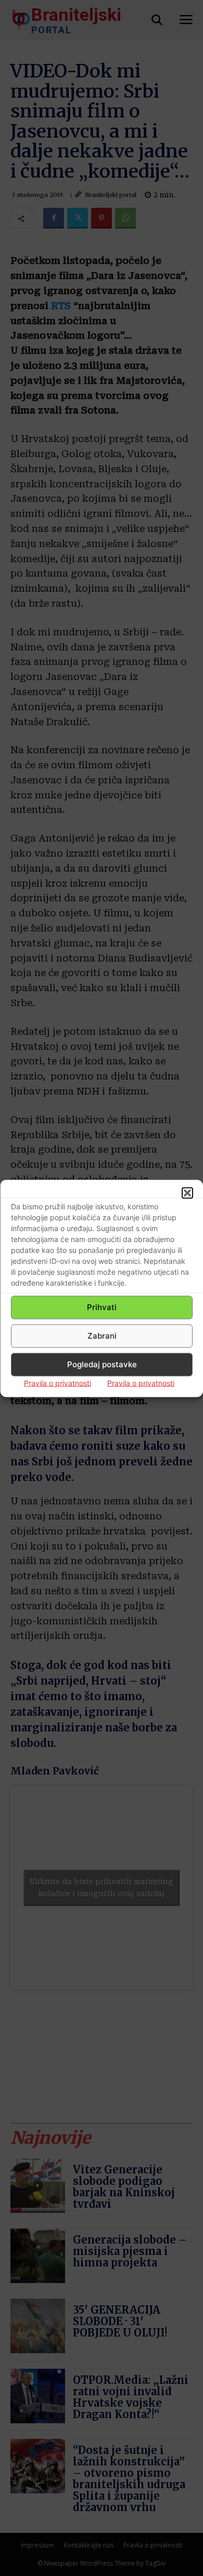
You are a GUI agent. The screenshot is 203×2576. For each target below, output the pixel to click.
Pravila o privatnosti (58, 1383)
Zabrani (102, 1336)
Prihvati (102, 1307)
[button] (187, 1193)
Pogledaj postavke (102, 1364)
